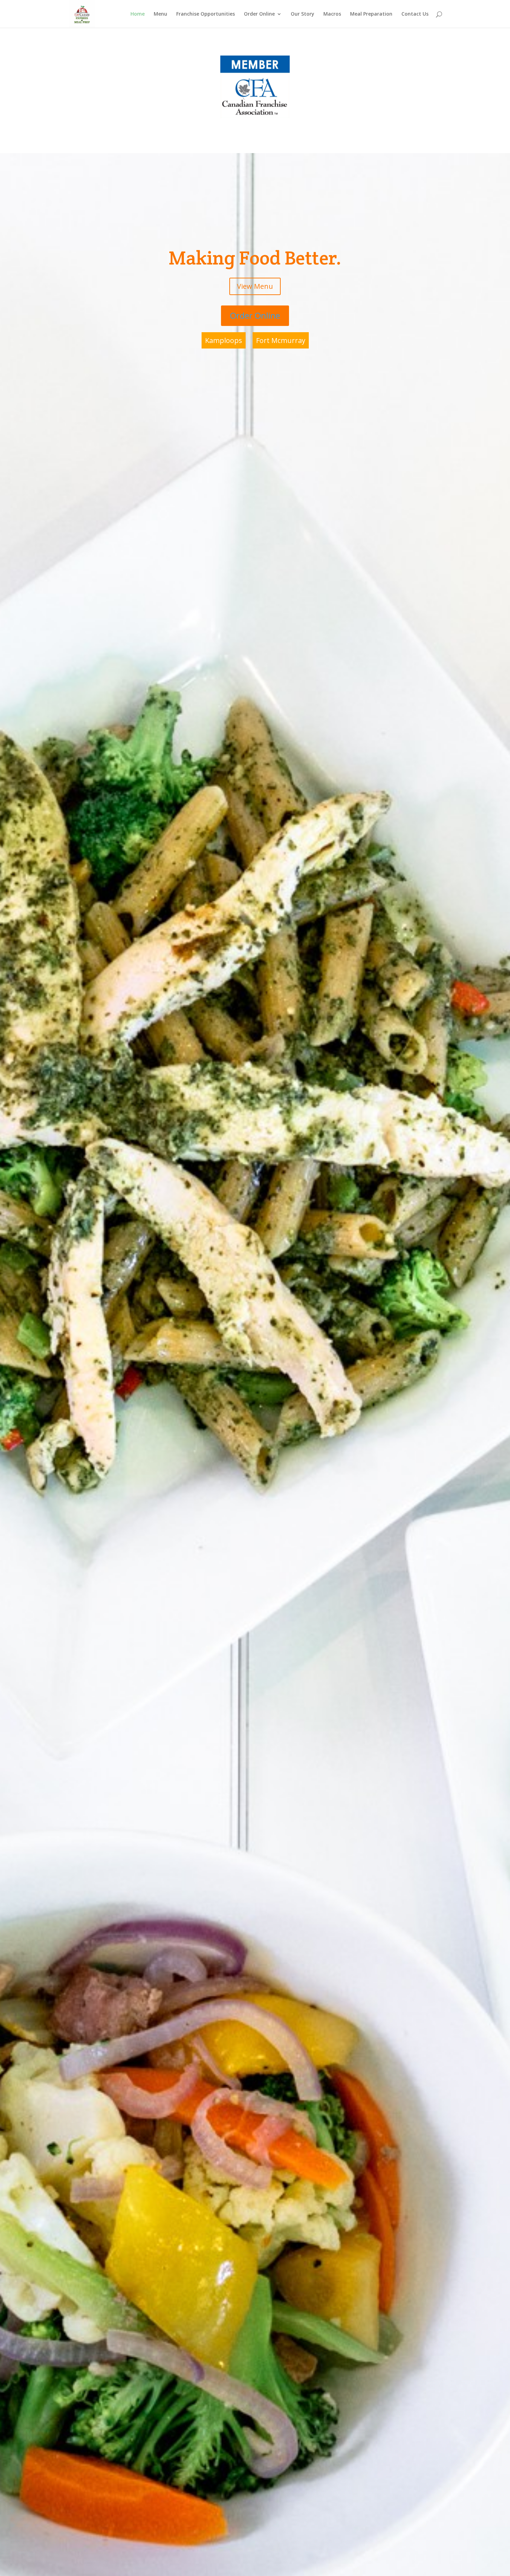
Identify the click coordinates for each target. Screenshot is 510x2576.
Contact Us (415, 14)
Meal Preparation (371, 14)
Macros (332, 14)
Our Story (303, 14)
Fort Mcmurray (281, 340)
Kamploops (224, 340)
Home (138, 14)
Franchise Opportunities (206, 14)
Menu (160, 14)
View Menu (255, 286)
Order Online (259, 14)
